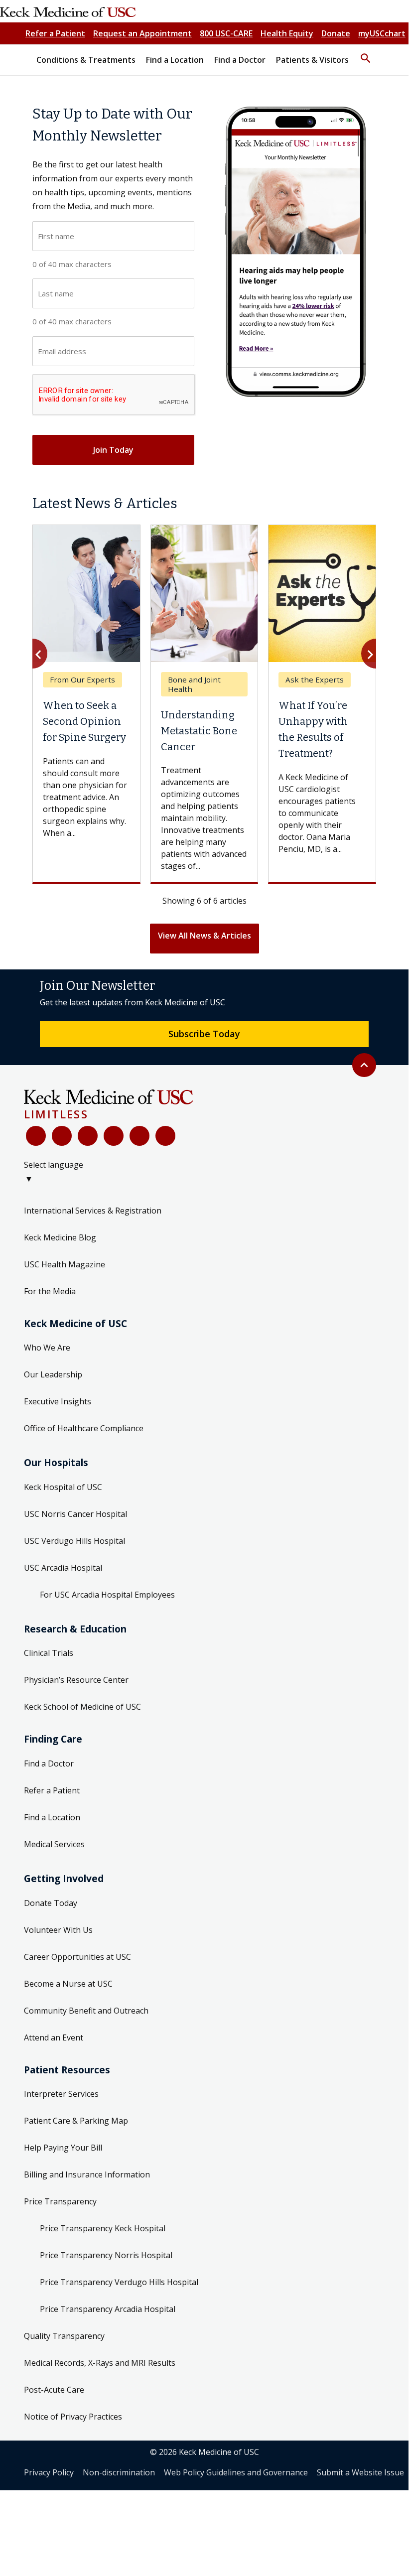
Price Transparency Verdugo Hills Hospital (119, 2282)
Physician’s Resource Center (76, 1680)
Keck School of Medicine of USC (82, 1707)
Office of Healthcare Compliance (84, 1428)
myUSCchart (382, 33)
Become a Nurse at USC (68, 1984)
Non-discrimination (119, 2472)
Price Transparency (60, 2201)
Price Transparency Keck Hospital (103, 2228)
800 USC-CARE (226, 33)
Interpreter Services (61, 2094)
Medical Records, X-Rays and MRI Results (100, 2363)
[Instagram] (139, 1136)
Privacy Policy (49, 2472)
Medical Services (54, 1844)
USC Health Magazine (65, 1264)
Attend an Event (54, 2037)
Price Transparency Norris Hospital (106, 2255)
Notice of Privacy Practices (73, 2417)
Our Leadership (53, 1374)
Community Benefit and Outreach (86, 2011)
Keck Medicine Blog (60, 1237)
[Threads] (165, 1136)
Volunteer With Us (58, 1930)
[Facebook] (36, 1136)
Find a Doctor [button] (240, 60)
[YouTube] (88, 1136)
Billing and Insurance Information (87, 2174)
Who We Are (47, 1348)
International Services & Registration (93, 1211)
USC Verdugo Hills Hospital (74, 1541)
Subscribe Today (204, 1034)
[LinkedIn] (114, 1136)
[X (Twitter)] (62, 1136)
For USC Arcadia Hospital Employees (107, 1595)
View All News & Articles (204, 936)
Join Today (113, 450)
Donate (336, 33)
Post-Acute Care (54, 2390)
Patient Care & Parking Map (76, 2121)
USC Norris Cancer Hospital (75, 1514)
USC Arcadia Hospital (63, 1568)
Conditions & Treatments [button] (86, 60)
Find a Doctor (49, 1763)
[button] (366, 54)
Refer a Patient (55, 33)
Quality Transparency (64, 2336)
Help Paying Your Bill (63, 2148)
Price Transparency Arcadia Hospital (108, 2309)
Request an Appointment (142, 33)
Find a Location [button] (175, 60)
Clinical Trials (49, 1653)
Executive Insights (58, 1401)
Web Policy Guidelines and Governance (236, 2472)
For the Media (50, 1291)
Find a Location (52, 1817)
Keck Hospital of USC (63, 1487)
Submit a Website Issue (360, 2472)
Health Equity (287, 33)
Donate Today (51, 1903)
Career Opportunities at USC (77, 1957)
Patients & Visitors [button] (312, 60)
